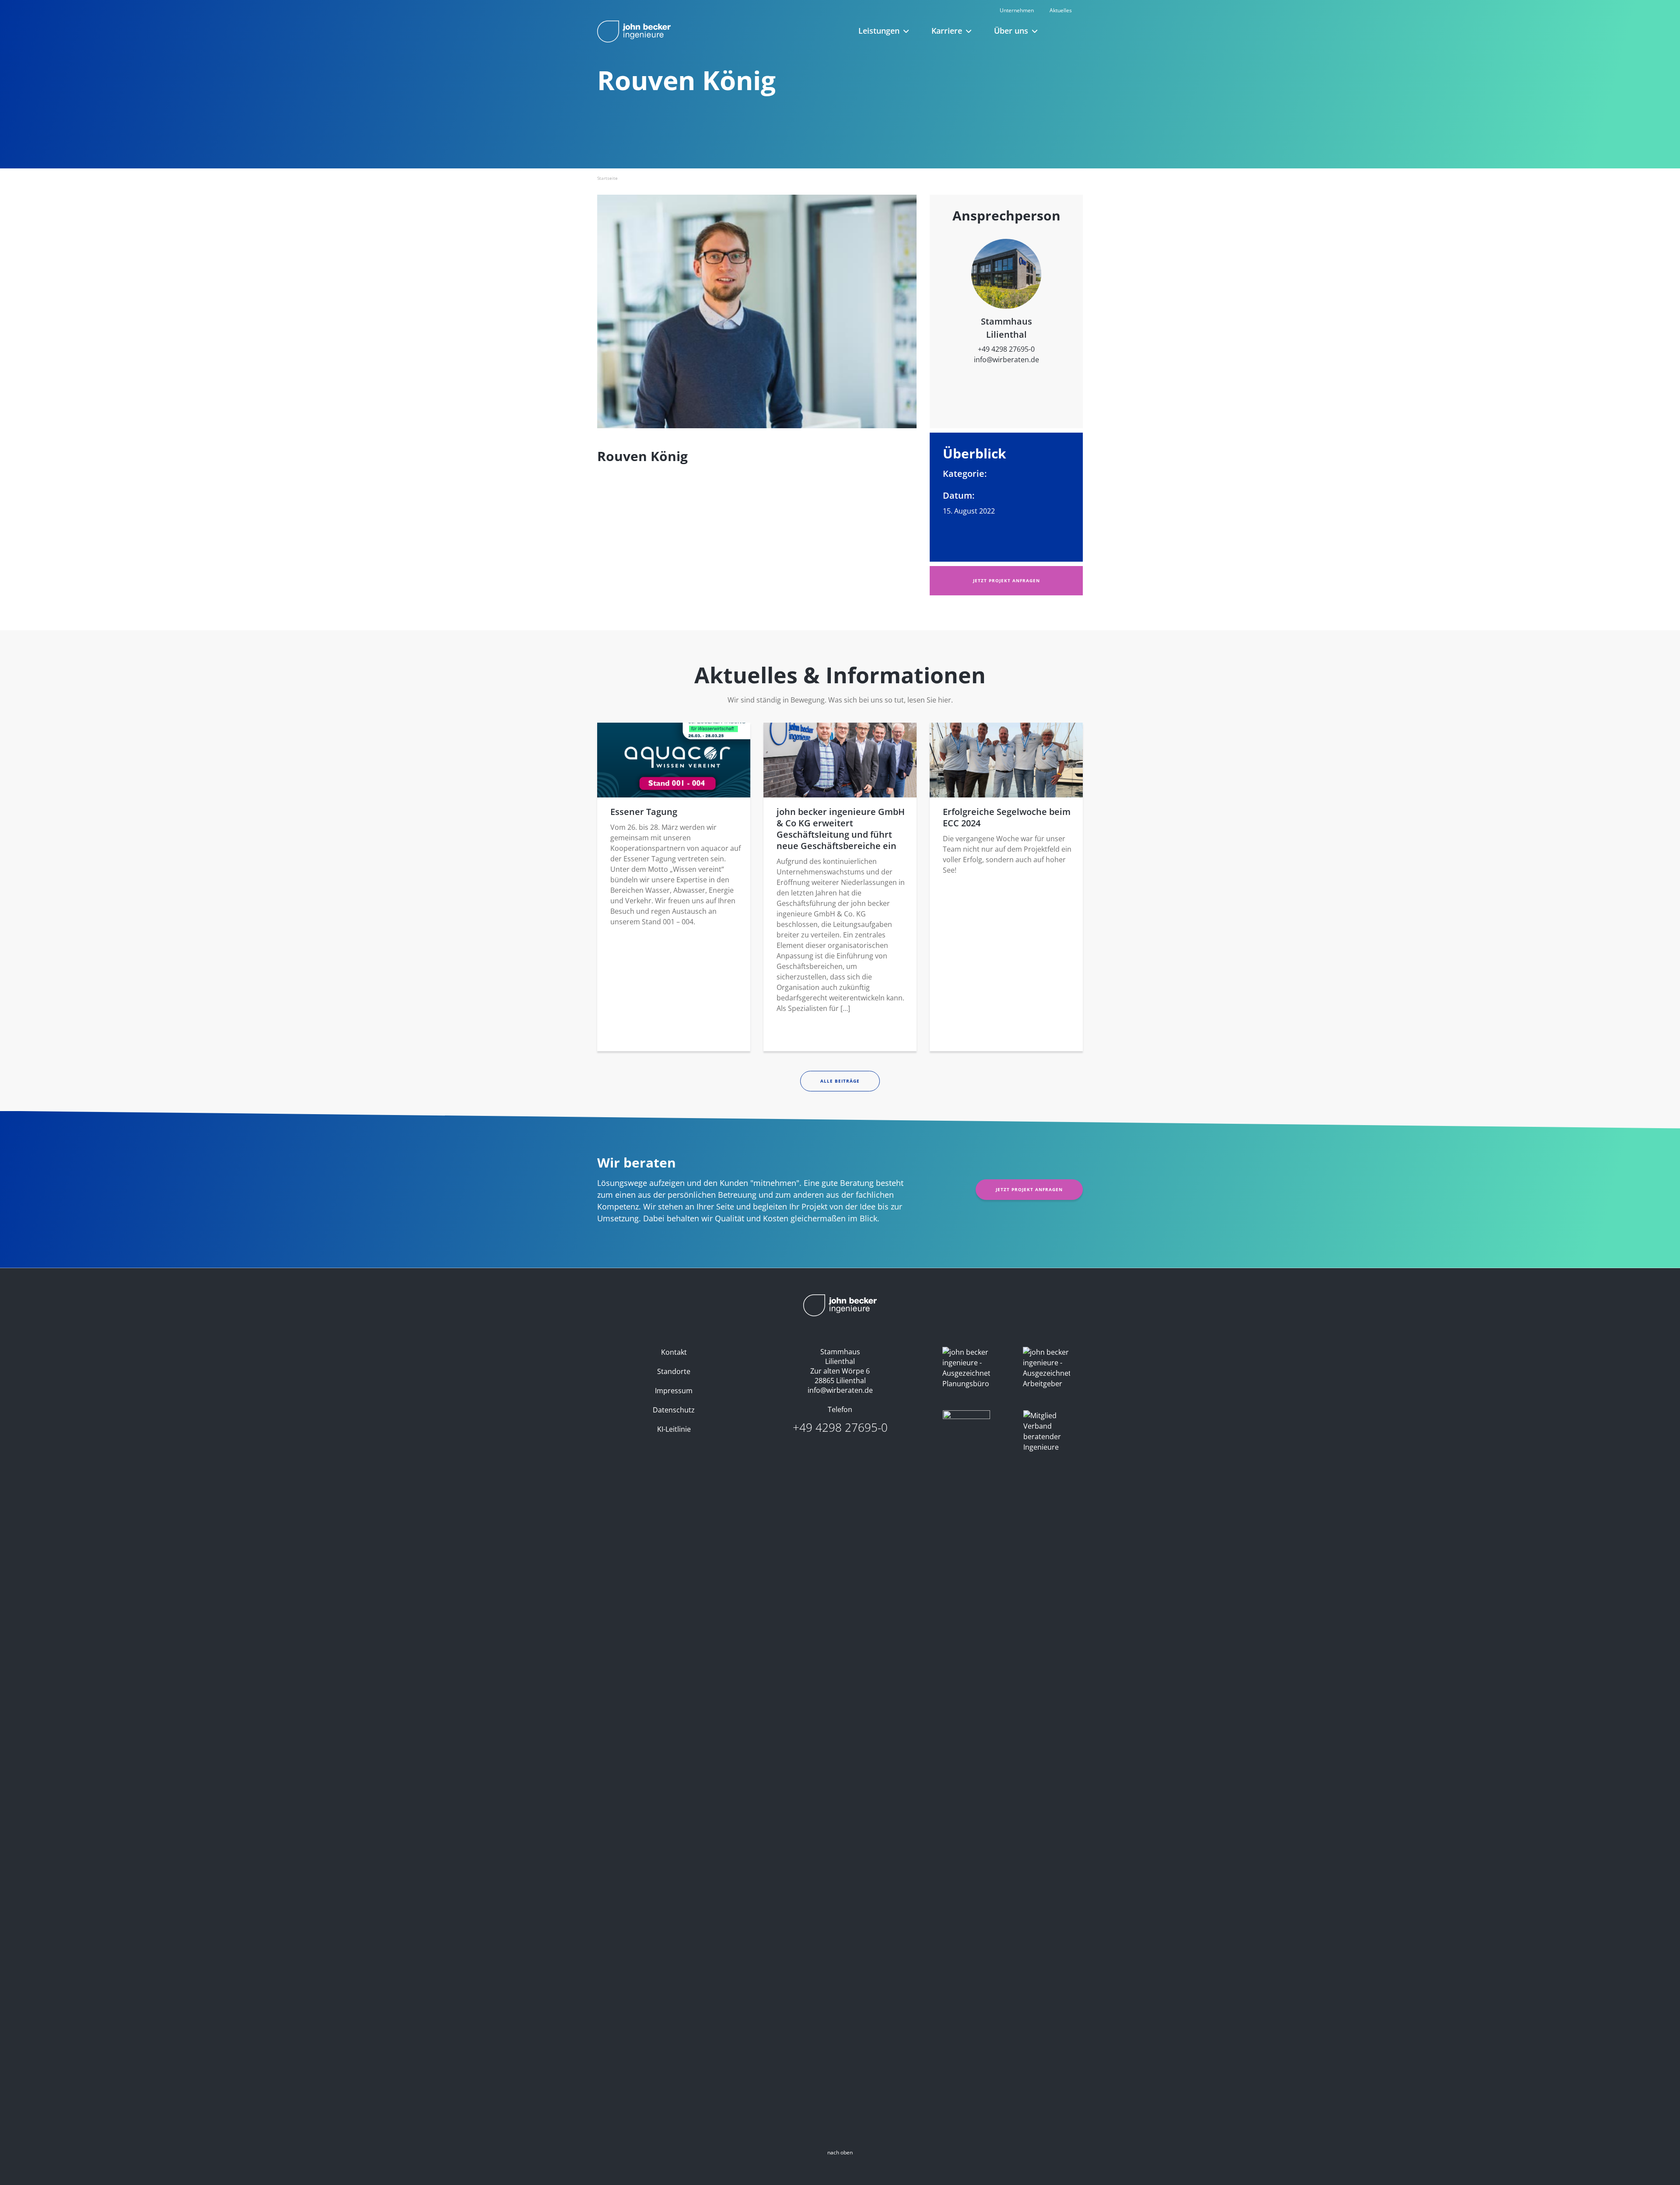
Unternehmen (1017, 10)
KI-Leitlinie (674, 1429)
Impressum (674, 1391)
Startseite (607, 178)
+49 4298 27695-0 (1006, 349)
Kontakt (674, 1352)
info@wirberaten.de (1006, 360)
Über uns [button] (1011, 31)
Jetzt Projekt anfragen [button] (1006, 580)
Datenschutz (674, 1410)
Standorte (674, 1371)
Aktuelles (1061, 10)
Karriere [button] (947, 31)
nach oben (840, 2152)
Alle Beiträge (840, 1081)
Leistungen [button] (879, 31)
